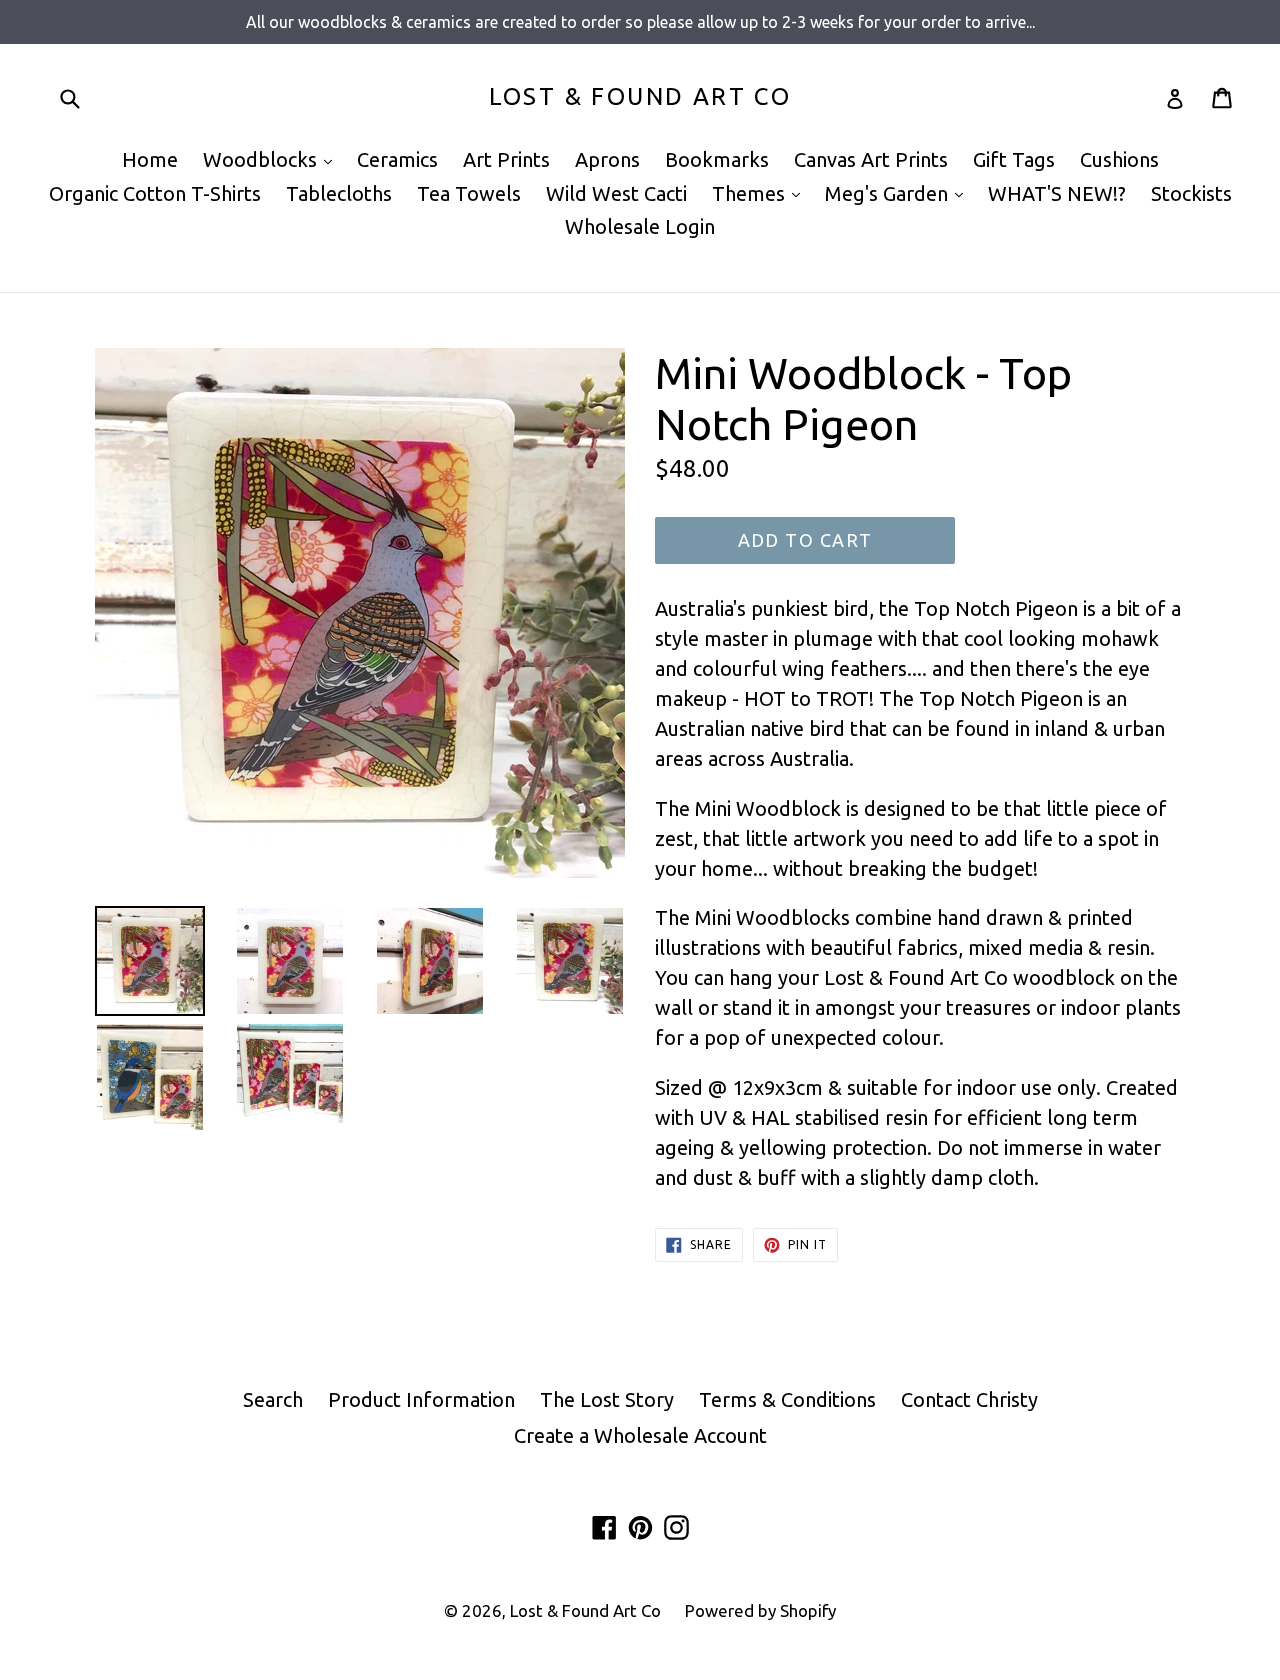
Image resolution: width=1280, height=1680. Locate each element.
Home (150, 159)
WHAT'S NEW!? (1057, 193)
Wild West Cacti (616, 193)
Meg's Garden (899, 193)
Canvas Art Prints (871, 159)
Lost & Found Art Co (640, 96)
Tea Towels (469, 193)
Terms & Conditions (787, 1399)
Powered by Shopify (760, 1610)
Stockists (1191, 193)
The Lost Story (607, 1399)
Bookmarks (717, 159)
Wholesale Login (640, 226)
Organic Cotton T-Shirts (155, 193)
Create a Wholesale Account (640, 1435)
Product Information (421, 1399)
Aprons (607, 159)
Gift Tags (1014, 159)
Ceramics (397, 159)
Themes (761, 193)
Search (273, 1399)
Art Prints (506, 159)
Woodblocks (272, 159)
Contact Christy (969, 1399)
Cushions (1119, 159)
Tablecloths (339, 193)
